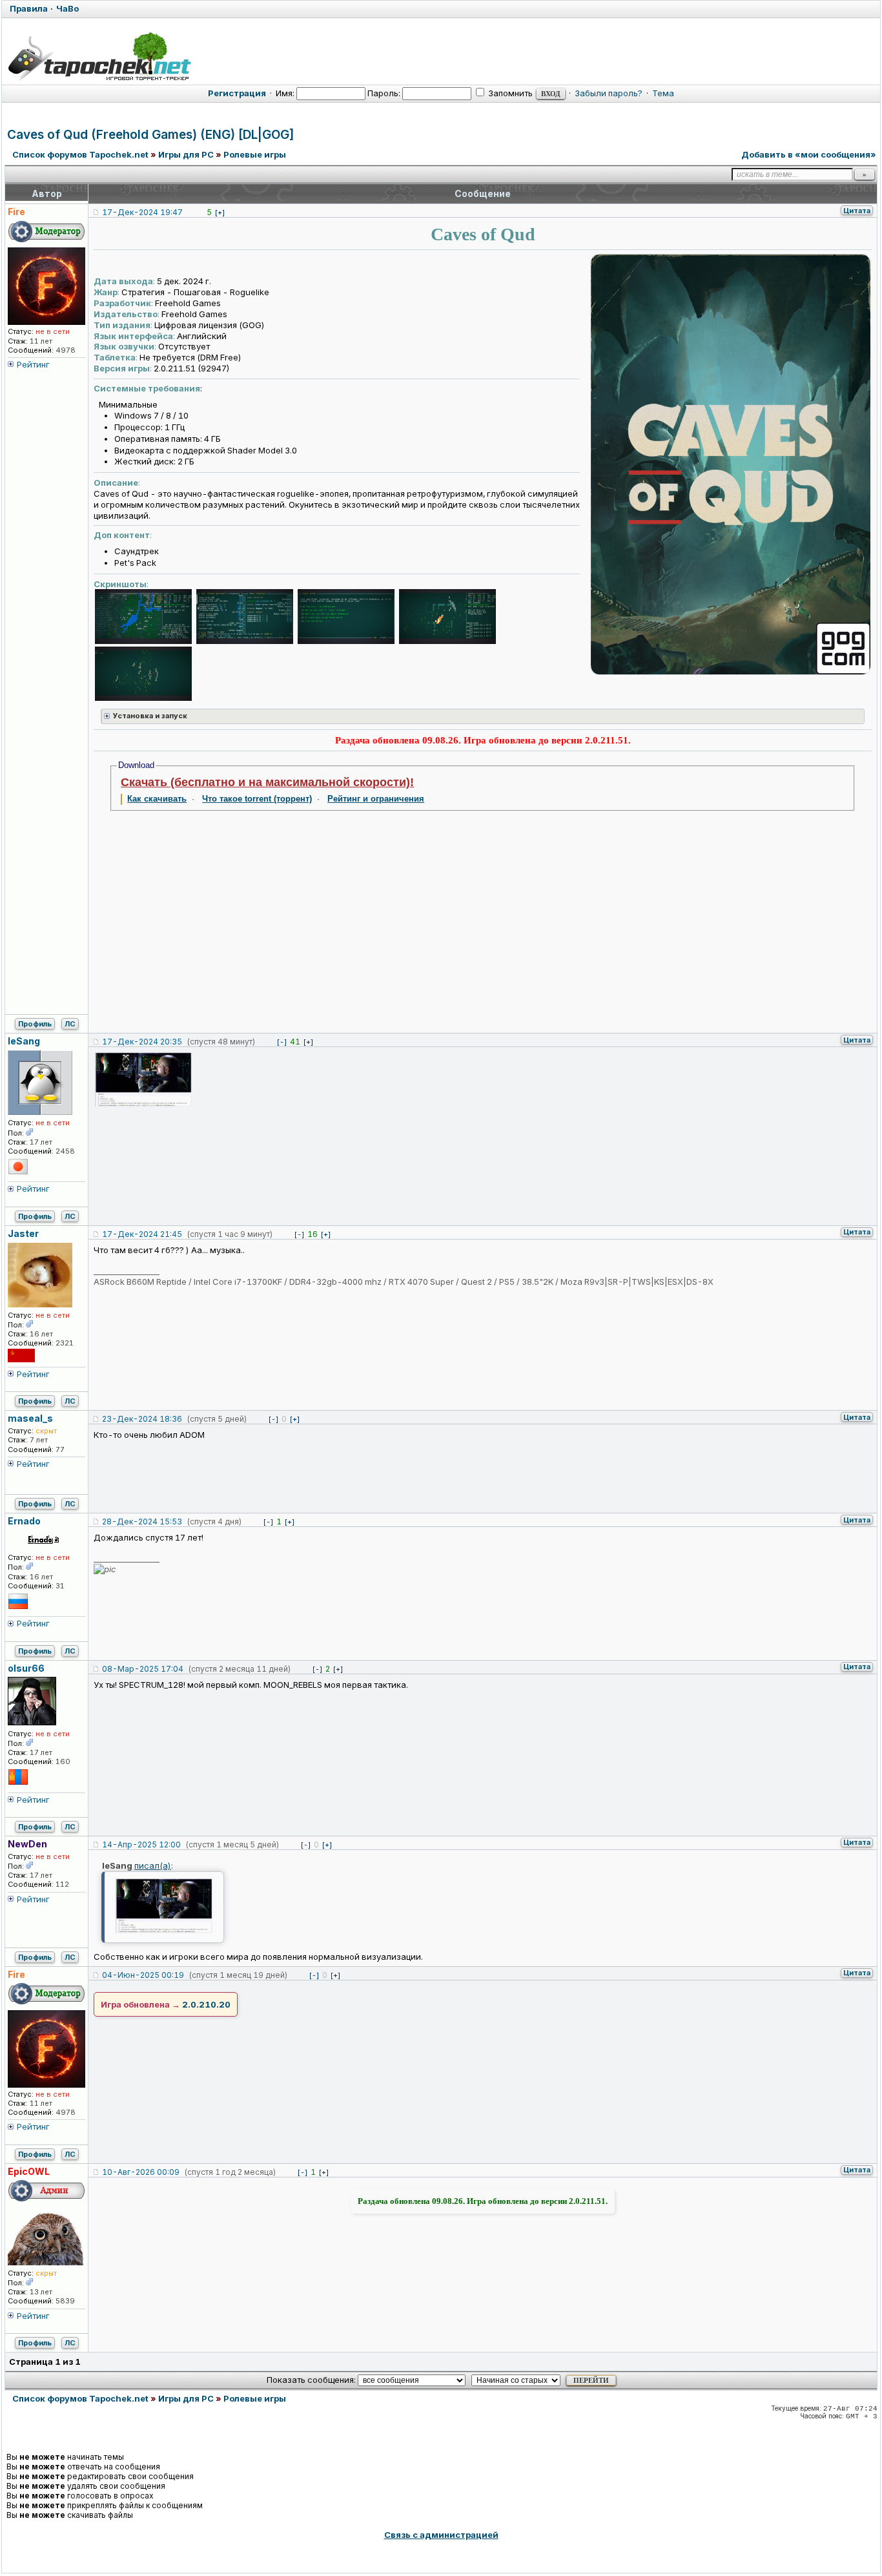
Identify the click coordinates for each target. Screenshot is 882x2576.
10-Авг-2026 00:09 (141, 2172)
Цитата (857, 211)
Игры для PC (186, 154)
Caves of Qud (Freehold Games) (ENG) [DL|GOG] (151, 135)
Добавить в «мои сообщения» (809, 154)
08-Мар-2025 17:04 (143, 1669)
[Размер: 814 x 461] (143, 1081)
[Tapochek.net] (99, 56)
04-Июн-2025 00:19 (143, 1975)
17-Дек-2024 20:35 (142, 1042)
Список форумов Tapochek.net (80, 154)
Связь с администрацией (441, 2535)
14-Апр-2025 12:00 (141, 1844)
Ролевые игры (255, 154)
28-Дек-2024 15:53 (142, 1522)
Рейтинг (33, 364)
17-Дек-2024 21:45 (142, 1234)
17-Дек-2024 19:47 (142, 212)
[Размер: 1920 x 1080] (143, 618)
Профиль (35, 1024)
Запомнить (509, 93)
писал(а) (153, 1865)
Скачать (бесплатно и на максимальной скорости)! (267, 782)
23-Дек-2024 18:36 (142, 1419)
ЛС (70, 1024)
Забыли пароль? (609, 93)
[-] (282, 1042)
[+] (220, 213)
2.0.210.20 (206, 2004)
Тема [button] (663, 93)
